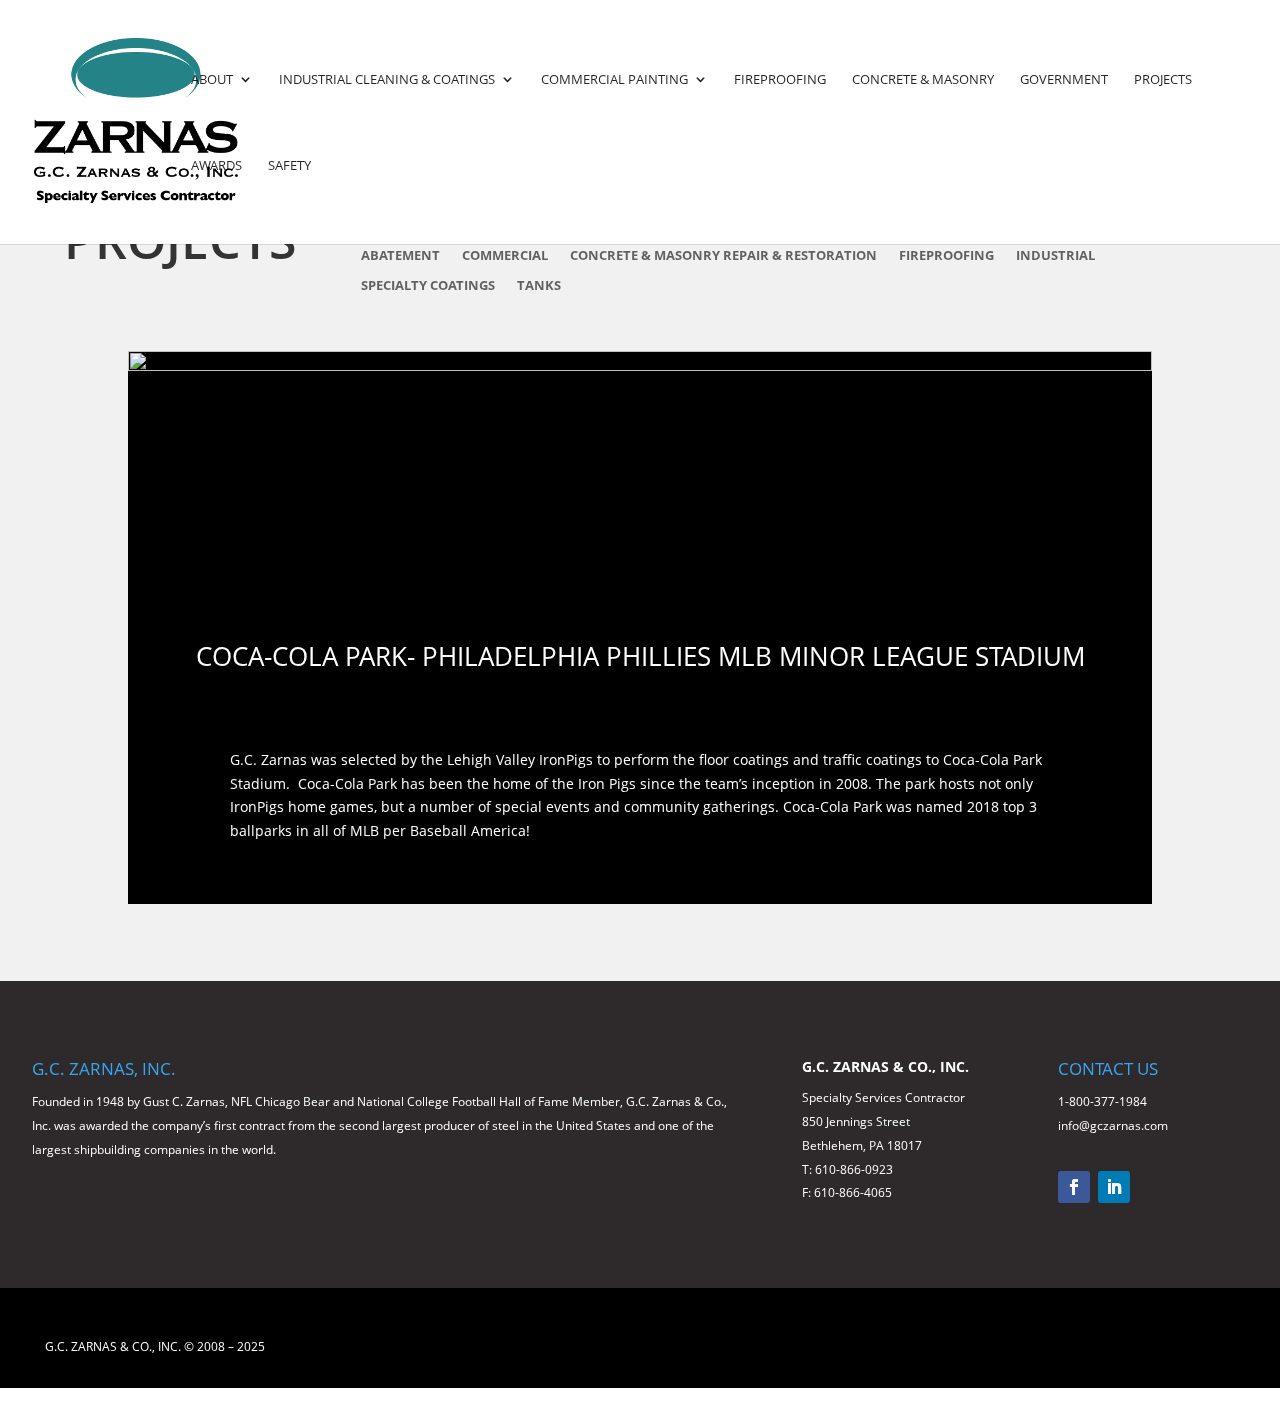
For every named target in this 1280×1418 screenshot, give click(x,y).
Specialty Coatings (428, 286)
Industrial (1055, 256)
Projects (1163, 80)
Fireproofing (780, 80)
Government (1064, 80)
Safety (289, 166)
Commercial (505, 256)
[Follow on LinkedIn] (1114, 1187)
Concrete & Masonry (923, 80)
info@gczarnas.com (1113, 1125)
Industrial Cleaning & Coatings (387, 80)
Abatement (400, 256)
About (212, 80)
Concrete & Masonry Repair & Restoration (723, 256)
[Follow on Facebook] (1074, 1187)
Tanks (539, 286)
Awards (216, 166)
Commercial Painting (614, 80)
